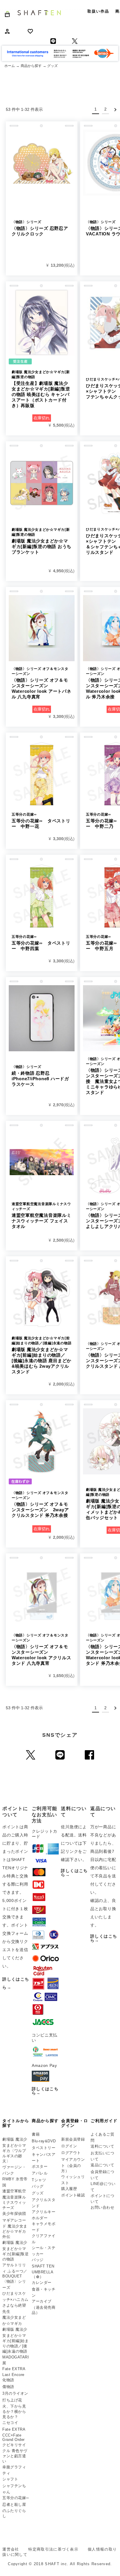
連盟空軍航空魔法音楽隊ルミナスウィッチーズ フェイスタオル (42, 1215)
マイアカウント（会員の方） (73, 2165)
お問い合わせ (102, 2207)
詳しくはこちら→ (45, 2091)
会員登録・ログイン (75, 2123)
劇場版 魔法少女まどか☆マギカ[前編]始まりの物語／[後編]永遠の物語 (15, 2340)
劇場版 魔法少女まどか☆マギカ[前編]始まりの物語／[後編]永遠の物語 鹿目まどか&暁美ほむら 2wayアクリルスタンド (42, 1355)
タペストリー (44, 2148)
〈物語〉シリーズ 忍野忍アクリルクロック (40, 228)
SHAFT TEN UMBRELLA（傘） (43, 2271)
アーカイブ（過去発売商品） (44, 2307)
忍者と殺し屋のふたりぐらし (14, 2510)
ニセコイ (10, 2423)
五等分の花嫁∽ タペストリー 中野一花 (41, 821)
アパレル (40, 2173)
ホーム (10, 66)
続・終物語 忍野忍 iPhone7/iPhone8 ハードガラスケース (40, 1076)
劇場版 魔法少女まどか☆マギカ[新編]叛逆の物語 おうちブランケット (42, 541)
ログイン (69, 2146)
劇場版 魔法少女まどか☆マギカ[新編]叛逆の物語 (15, 2251)
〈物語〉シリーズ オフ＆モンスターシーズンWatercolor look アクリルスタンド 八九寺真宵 (42, 1649)
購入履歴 (69, 2189)
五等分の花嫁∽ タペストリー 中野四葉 (41, 943)
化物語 (8, 2380)
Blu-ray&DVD (44, 2141)
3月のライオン (15, 2393)
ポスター (40, 2166)
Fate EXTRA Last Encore (14, 2372)
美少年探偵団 (14, 2214)
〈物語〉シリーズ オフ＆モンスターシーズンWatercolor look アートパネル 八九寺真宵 (42, 683)
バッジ (38, 2260)
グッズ (38, 2193)
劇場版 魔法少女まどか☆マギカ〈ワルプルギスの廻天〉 (15, 2150)
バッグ (38, 2186)
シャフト (10, 2479)
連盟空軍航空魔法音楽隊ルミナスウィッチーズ (14, 2199)
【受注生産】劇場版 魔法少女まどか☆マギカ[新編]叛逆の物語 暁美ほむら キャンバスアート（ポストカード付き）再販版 (41, 389)
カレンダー (42, 2283)
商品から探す (31, 66)
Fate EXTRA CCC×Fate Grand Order (14, 2434)
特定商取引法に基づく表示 (53, 2549)
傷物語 (8, 2387)
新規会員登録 (73, 2139)
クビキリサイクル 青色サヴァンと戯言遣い (15, 2453)
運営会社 (11, 2549)
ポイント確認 (73, 2195)
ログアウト (71, 2153)
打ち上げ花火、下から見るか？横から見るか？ (14, 2408)
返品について (102, 2165)
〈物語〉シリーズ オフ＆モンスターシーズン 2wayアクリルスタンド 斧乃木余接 (40, 1504)
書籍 (36, 2134)
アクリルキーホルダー (44, 2215)
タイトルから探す (16, 2123)
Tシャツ (39, 2180)
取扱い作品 (98, 11)
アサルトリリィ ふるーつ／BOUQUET (15, 2271)
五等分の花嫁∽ (16, 2498)
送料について (102, 2146)
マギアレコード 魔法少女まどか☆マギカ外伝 (15, 2229)
